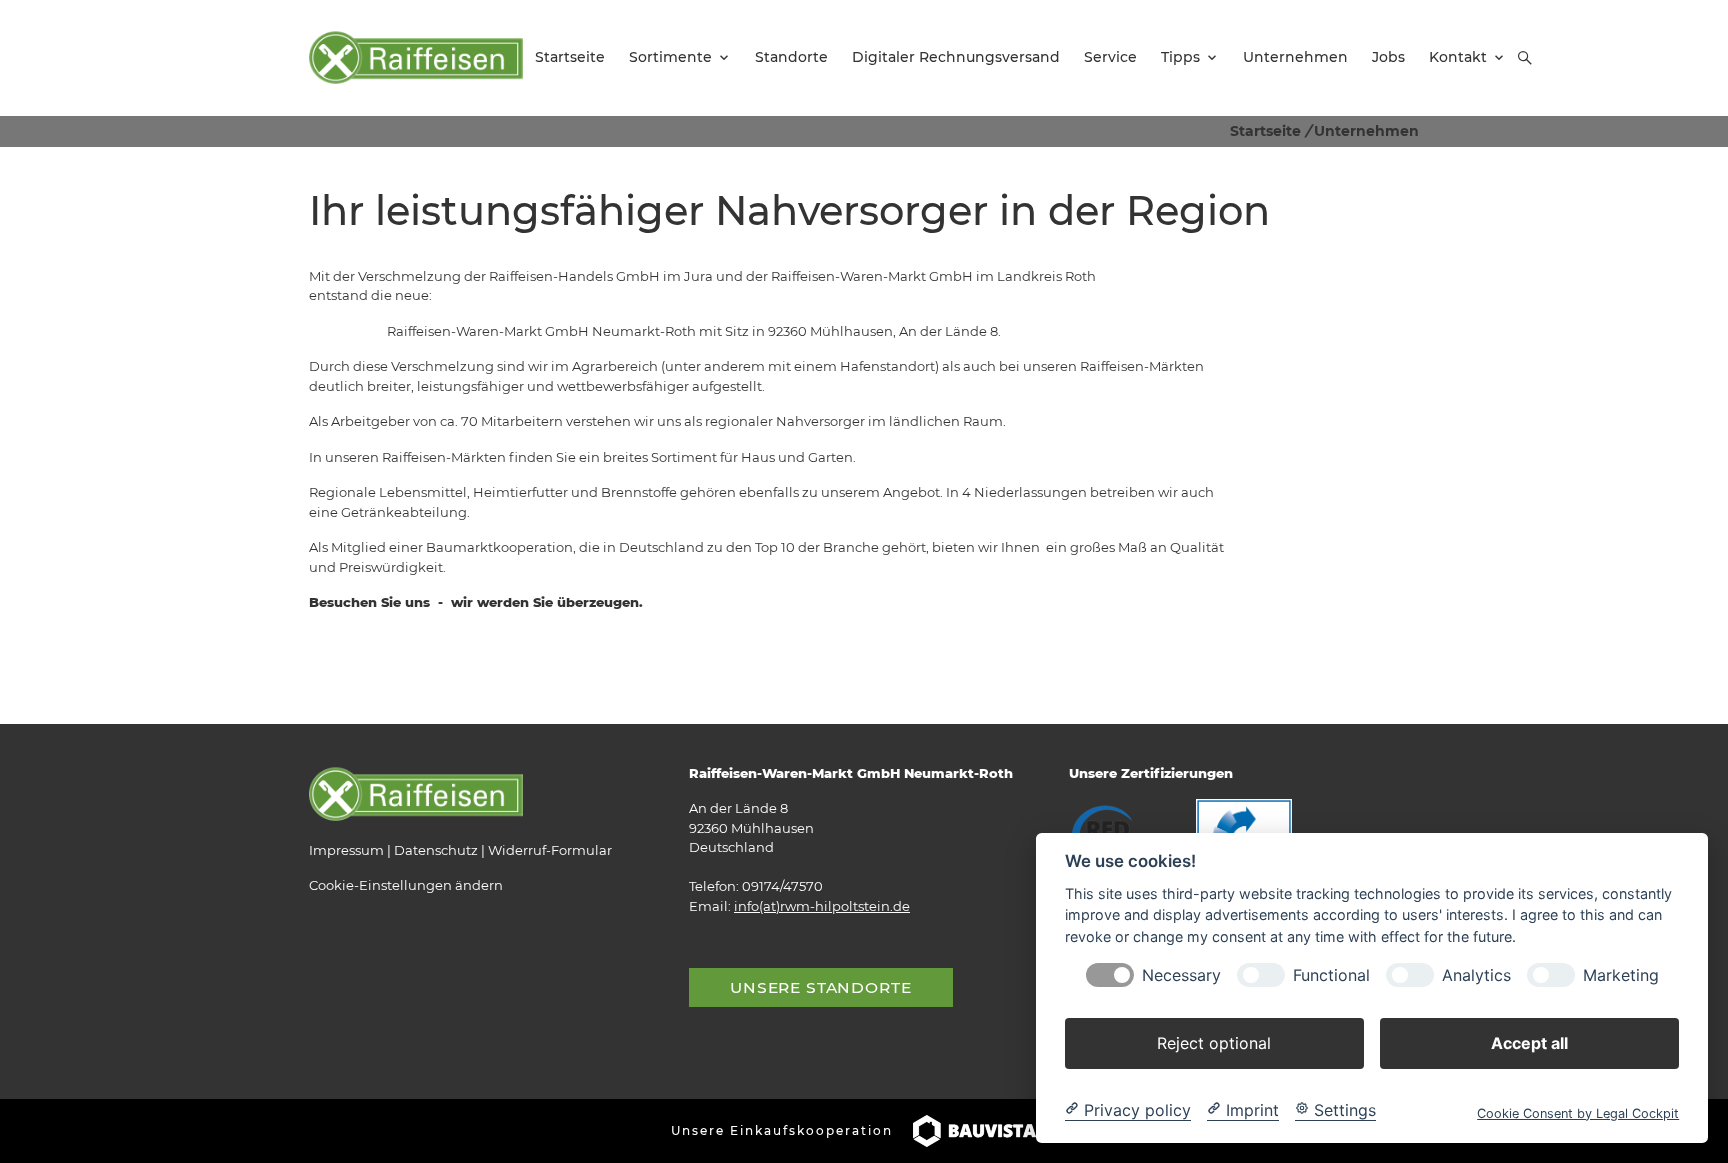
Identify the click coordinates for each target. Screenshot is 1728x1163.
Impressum (346, 850)
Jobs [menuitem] (1388, 57)
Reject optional (1214, 1042)
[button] (1525, 58)
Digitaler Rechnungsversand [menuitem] (956, 57)
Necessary (1181, 974)
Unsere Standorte (821, 987)
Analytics (1476, 974)
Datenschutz (436, 850)
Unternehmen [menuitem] (1295, 57)
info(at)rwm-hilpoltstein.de (822, 906)
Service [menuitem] (1110, 57)
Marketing (1621, 974)
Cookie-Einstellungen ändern (406, 885)
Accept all (1529, 1042)
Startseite (1265, 131)
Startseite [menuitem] (570, 57)
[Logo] (416, 57)
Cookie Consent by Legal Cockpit (1578, 1112)
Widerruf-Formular (550, 850)
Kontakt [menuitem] (1458, 57)
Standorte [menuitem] (791, 57)
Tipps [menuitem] (1180, 57)
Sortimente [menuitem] (670, 57)
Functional (1331, 974)
